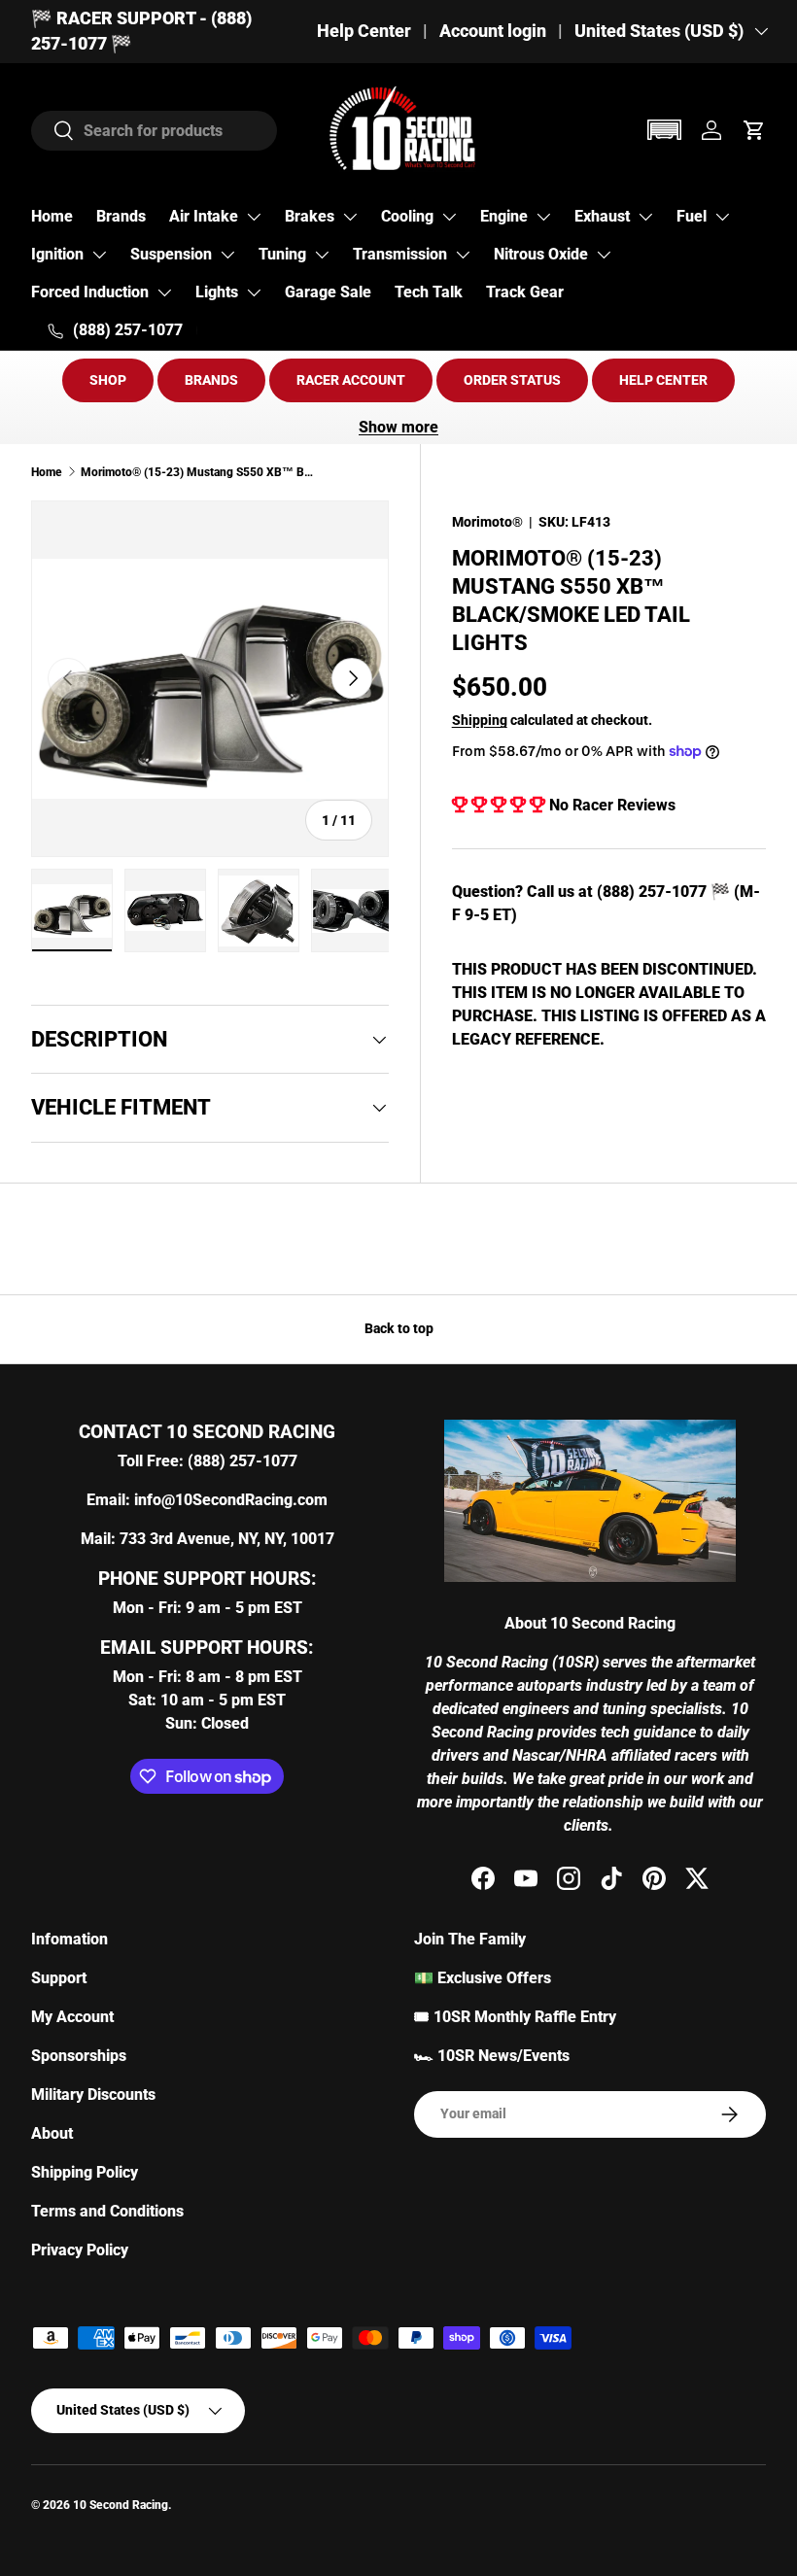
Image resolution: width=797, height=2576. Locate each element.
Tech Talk (429, 292)
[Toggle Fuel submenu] (722, 217)
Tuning (282, 254)
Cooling (407, 216)
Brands (121, 216)
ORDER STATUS (512, 380)
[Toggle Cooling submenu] (449, 217)
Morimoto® (487, 522)
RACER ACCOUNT (351, 380)
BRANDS (211, 380)
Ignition (57, 254)
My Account (72, 2017)
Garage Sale (328, 292)
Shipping (480, 720)
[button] (664, 130)
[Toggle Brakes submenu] (350, 217)
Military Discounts (93, 2095)
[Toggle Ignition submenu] (99, 255)
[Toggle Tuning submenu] (322, 255)
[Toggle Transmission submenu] (463, 255)
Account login (493, 31)
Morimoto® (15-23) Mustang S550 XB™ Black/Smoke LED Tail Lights (197, 472)
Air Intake (204, 216)
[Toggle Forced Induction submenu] (164, 292)
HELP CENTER (663, 380)
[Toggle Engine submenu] (543, 217)
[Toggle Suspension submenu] (227, 255)
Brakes (310, 216)
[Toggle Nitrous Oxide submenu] (604, 255)
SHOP (108, 380)
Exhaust (602, 216)
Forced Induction (90, 292)
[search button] (53, 132)
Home (52, 216)
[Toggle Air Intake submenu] (254, 217)
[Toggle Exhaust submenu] (645, 217)
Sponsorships (79, 2056)
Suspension (171, 254)
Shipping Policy (85, 2172)
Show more (398, 427)
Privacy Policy (80, 2250)
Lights (217, 292)
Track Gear (525, 292)
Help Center (364, 31)
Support (59, 1978)
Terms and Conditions (107, 2211)
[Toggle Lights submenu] (254, 292)
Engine (504, 216)
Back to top (399, 1328)
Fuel (692, 216)
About (52, 2133)
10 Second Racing (121, 2505)
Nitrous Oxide (541, 254)
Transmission (400, 254)
